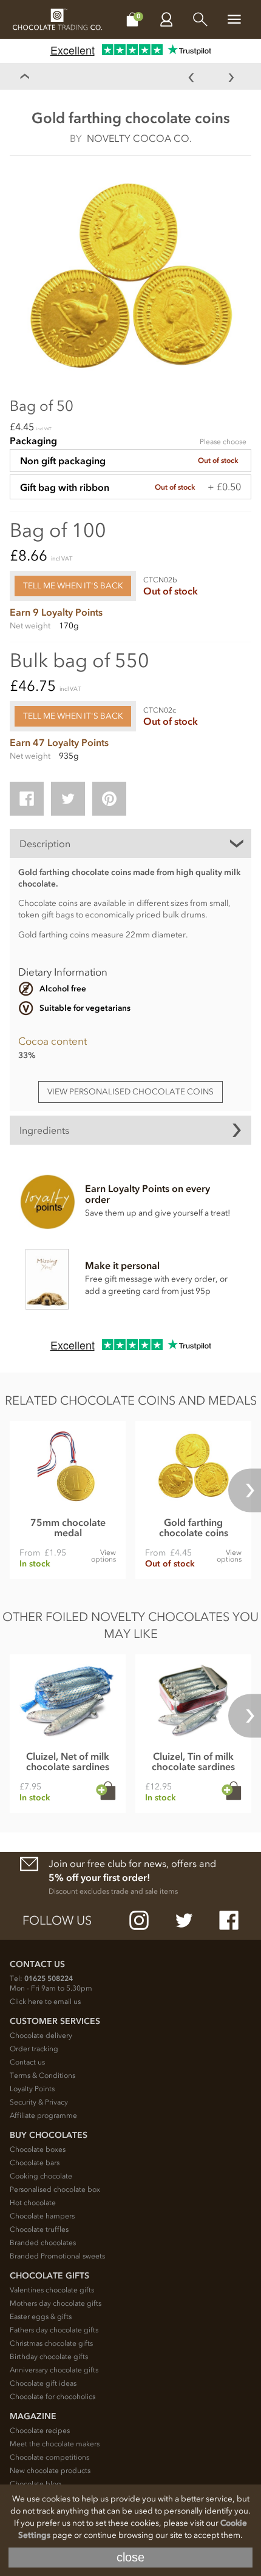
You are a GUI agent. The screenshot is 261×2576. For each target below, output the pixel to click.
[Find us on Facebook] (229, 1920)
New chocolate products (50, 2471)
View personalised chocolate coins (130, 1092)
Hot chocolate (33, 2203)
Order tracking (34, 2049)
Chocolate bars (35, 2163)
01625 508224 (49, 1979)
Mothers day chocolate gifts (56, 2303)
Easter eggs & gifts (41, 2317)
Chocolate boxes (38, 2149)
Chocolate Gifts (49, 2276)
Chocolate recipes (40, 2431)
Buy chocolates (49, 2135)
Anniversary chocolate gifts (54, 2370)
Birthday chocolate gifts (49, 2357)
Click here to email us (45, 2002)
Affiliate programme (43, 2115)
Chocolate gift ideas (43, 2383)
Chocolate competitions (49, 2457)
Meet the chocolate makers (55, 2444)
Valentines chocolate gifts (52, 2290)
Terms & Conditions (42, 2075)
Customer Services (55, 2021)
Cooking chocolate (41, 2176)
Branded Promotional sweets (57, 2256)
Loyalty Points (32, 2089)
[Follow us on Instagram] (139, 1920)
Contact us (27, 2062)
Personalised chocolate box (55, 2189)
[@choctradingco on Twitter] (184, 1920)
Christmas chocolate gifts (51, 2343)
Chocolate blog (36, 2484)
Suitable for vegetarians (85, 1008)
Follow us (57, 1920)
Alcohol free (63, 989)
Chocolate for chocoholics (53, 2397)
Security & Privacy (39, 2102)
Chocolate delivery (41, 2035)
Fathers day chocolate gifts (54, 2330)
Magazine (33, 2416)
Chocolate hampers (42, 2216)
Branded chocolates (43, 2243)
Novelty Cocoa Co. (139, 138)
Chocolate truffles (39, 2229)
